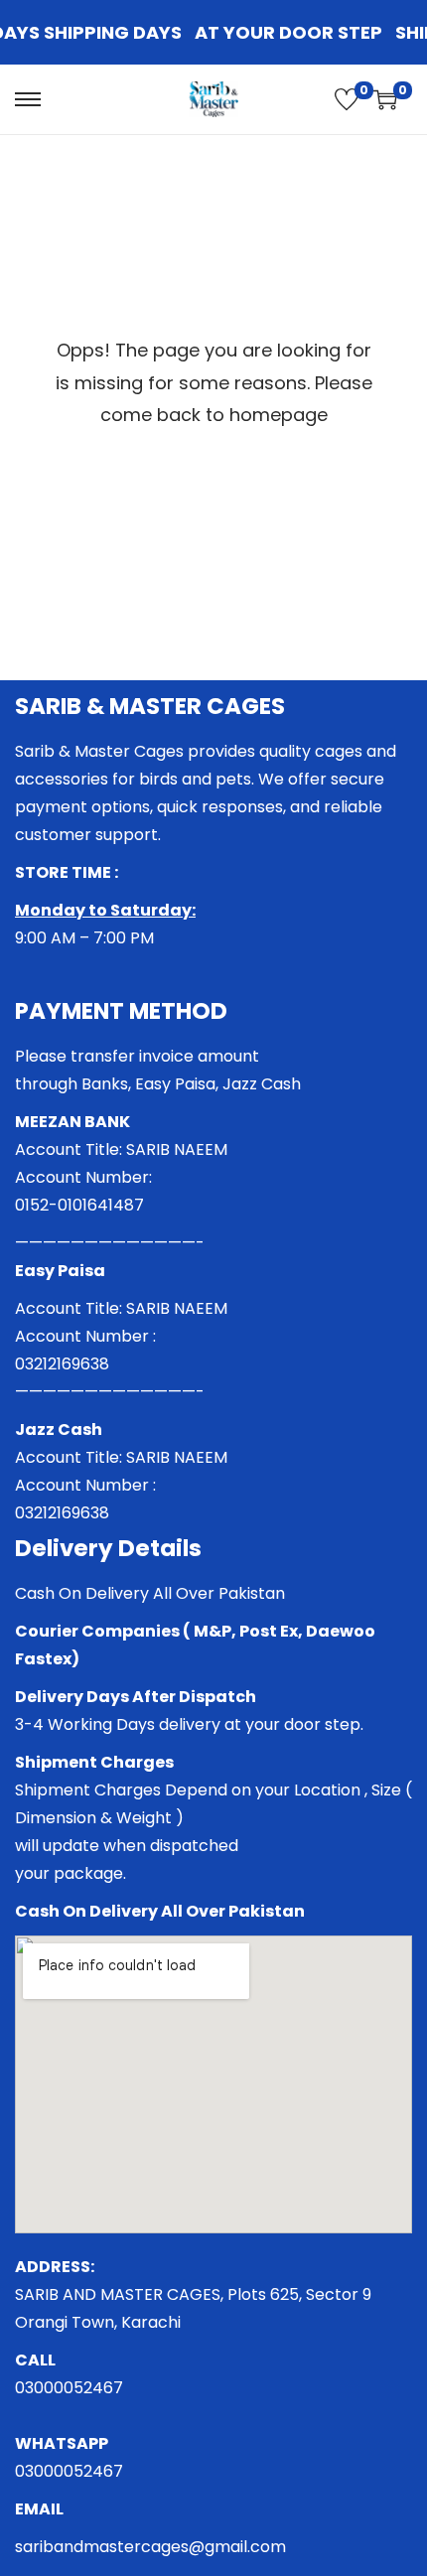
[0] (347, 99)
